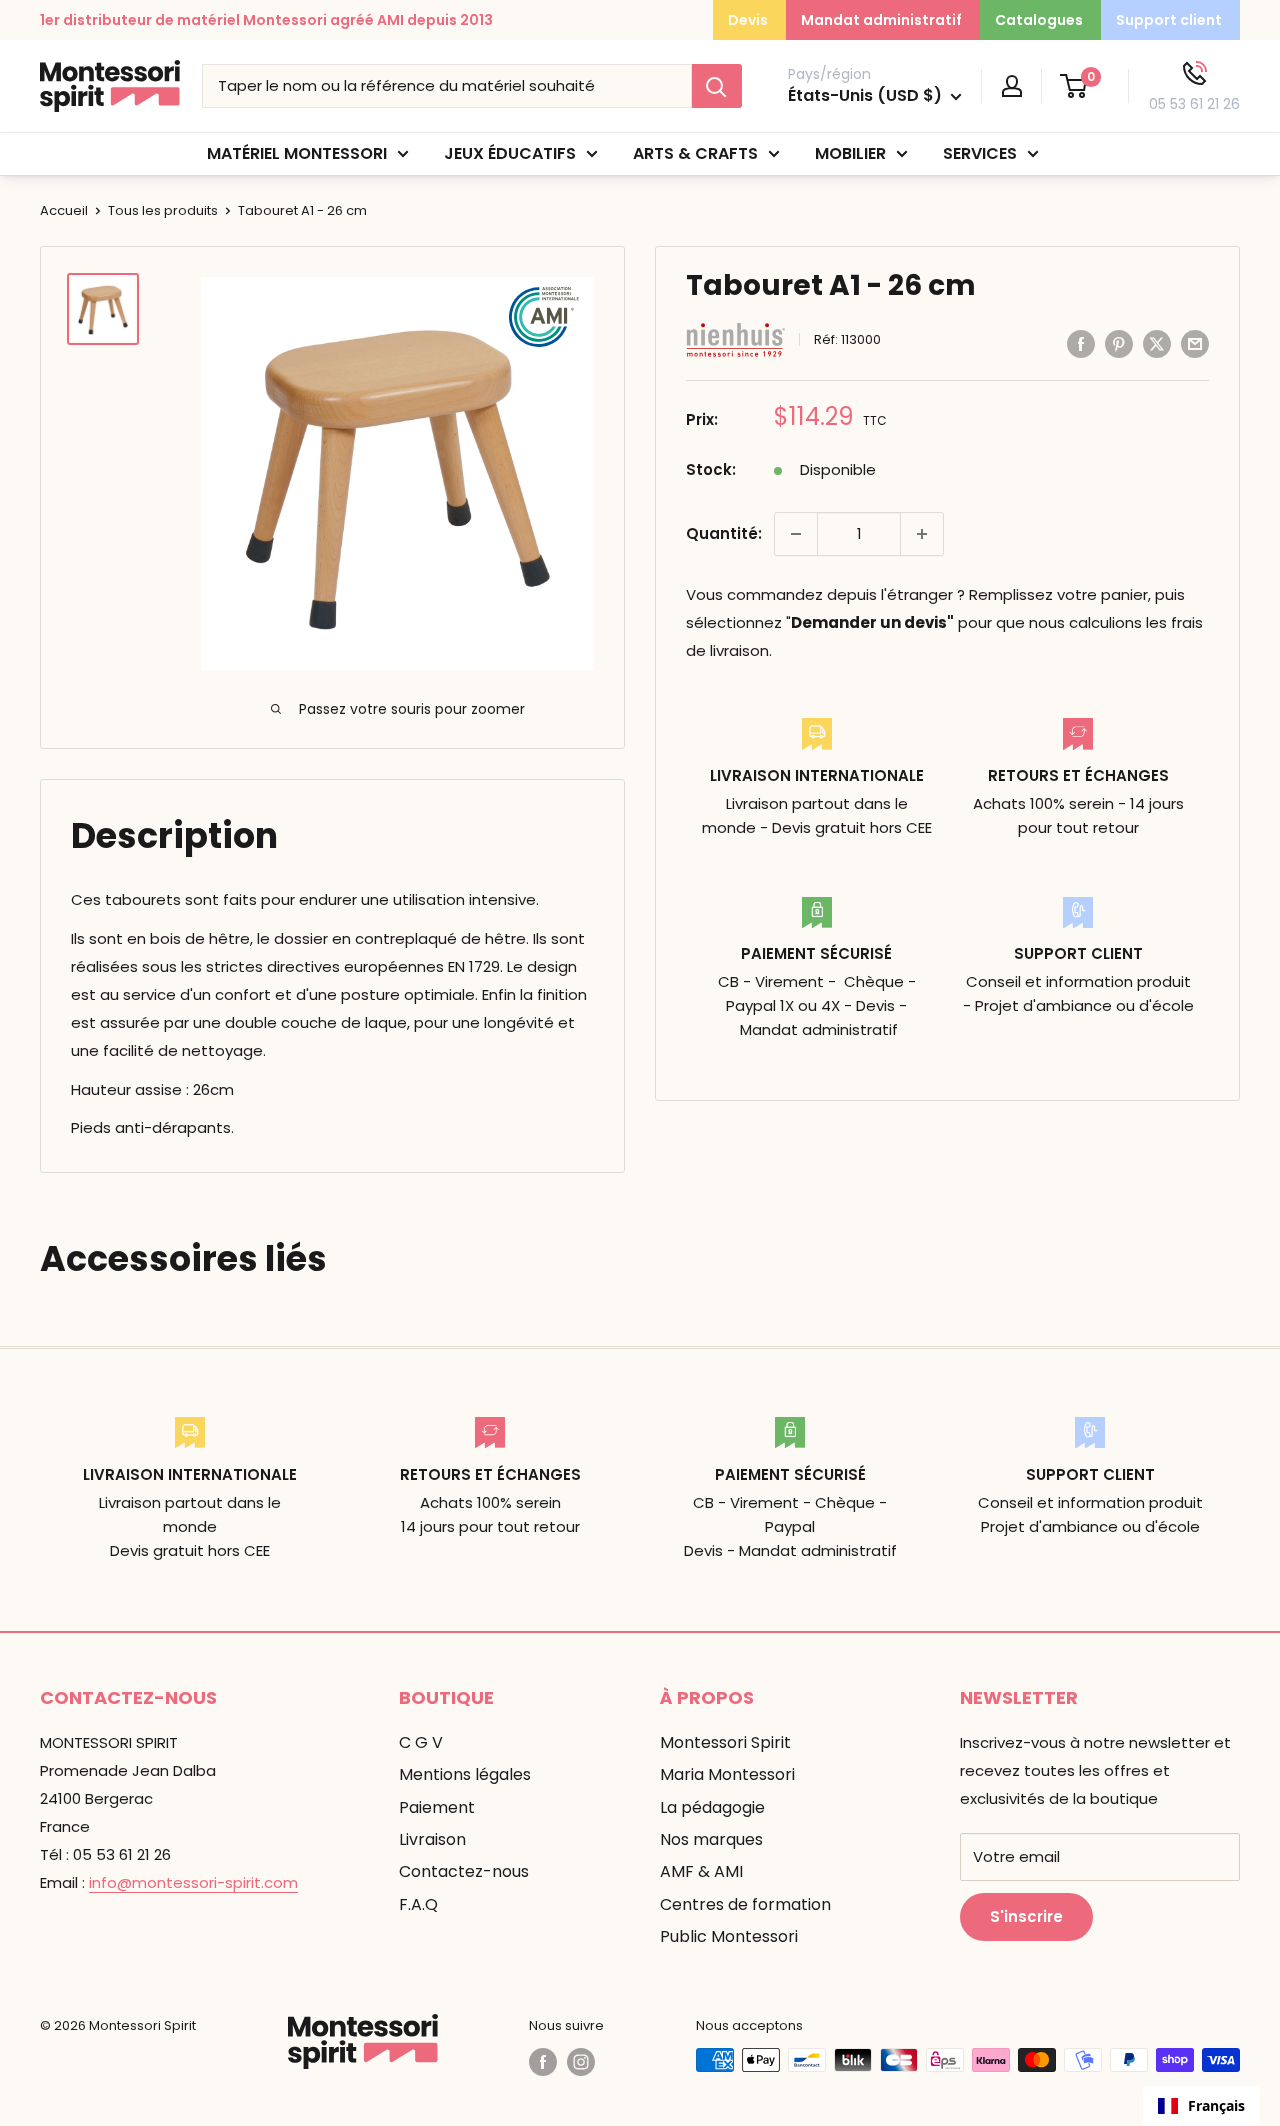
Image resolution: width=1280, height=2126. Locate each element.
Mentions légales (465, 1774)
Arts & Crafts (695, 153)
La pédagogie (712, 1807)
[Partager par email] (1195, 343)
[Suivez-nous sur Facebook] (543, 2062)
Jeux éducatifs (510, 153)
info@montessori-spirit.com (193, 1882)
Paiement (437, 1807)
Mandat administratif (881, 20)
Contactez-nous (464, 1871)
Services (980, 153)
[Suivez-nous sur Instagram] (581, 2062)
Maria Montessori (727, 1774)
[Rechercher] (717, 86)
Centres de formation (745, 1904)
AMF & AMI (701, 1871)
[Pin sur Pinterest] (1119, 343)
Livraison (432, 1839)
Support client (1169, 20)
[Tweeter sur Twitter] (1157, 343)
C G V (421, 1742)
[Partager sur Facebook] (1081, 343)
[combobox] (1201, 2106)
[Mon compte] (1012, 86)
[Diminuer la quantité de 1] (796, 534)
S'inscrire (1026, 1916)
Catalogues (1039, 20)
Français (1216, 2105)
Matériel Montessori (297, 153)
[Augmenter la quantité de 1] (922, 534)
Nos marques (711, 1839)
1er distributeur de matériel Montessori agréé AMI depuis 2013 (266, 20)
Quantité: (724, 533)
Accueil (64, 210)
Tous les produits (163, 210)
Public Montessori (729, 1936)
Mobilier (850, 153)
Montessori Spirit (725, 1742)
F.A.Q (418, 1904)
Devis (748, 20)
